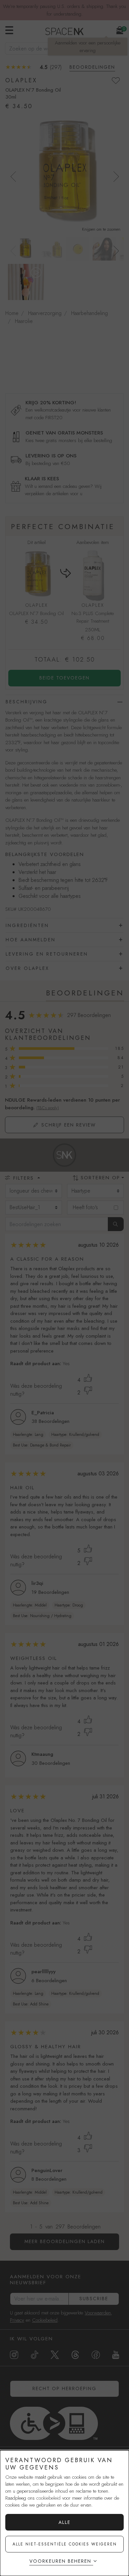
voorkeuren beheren (60, 2561)
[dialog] (64, 2513)
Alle (64, 2522)
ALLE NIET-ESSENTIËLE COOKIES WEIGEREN (65, 2544)
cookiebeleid (48, 2498)
